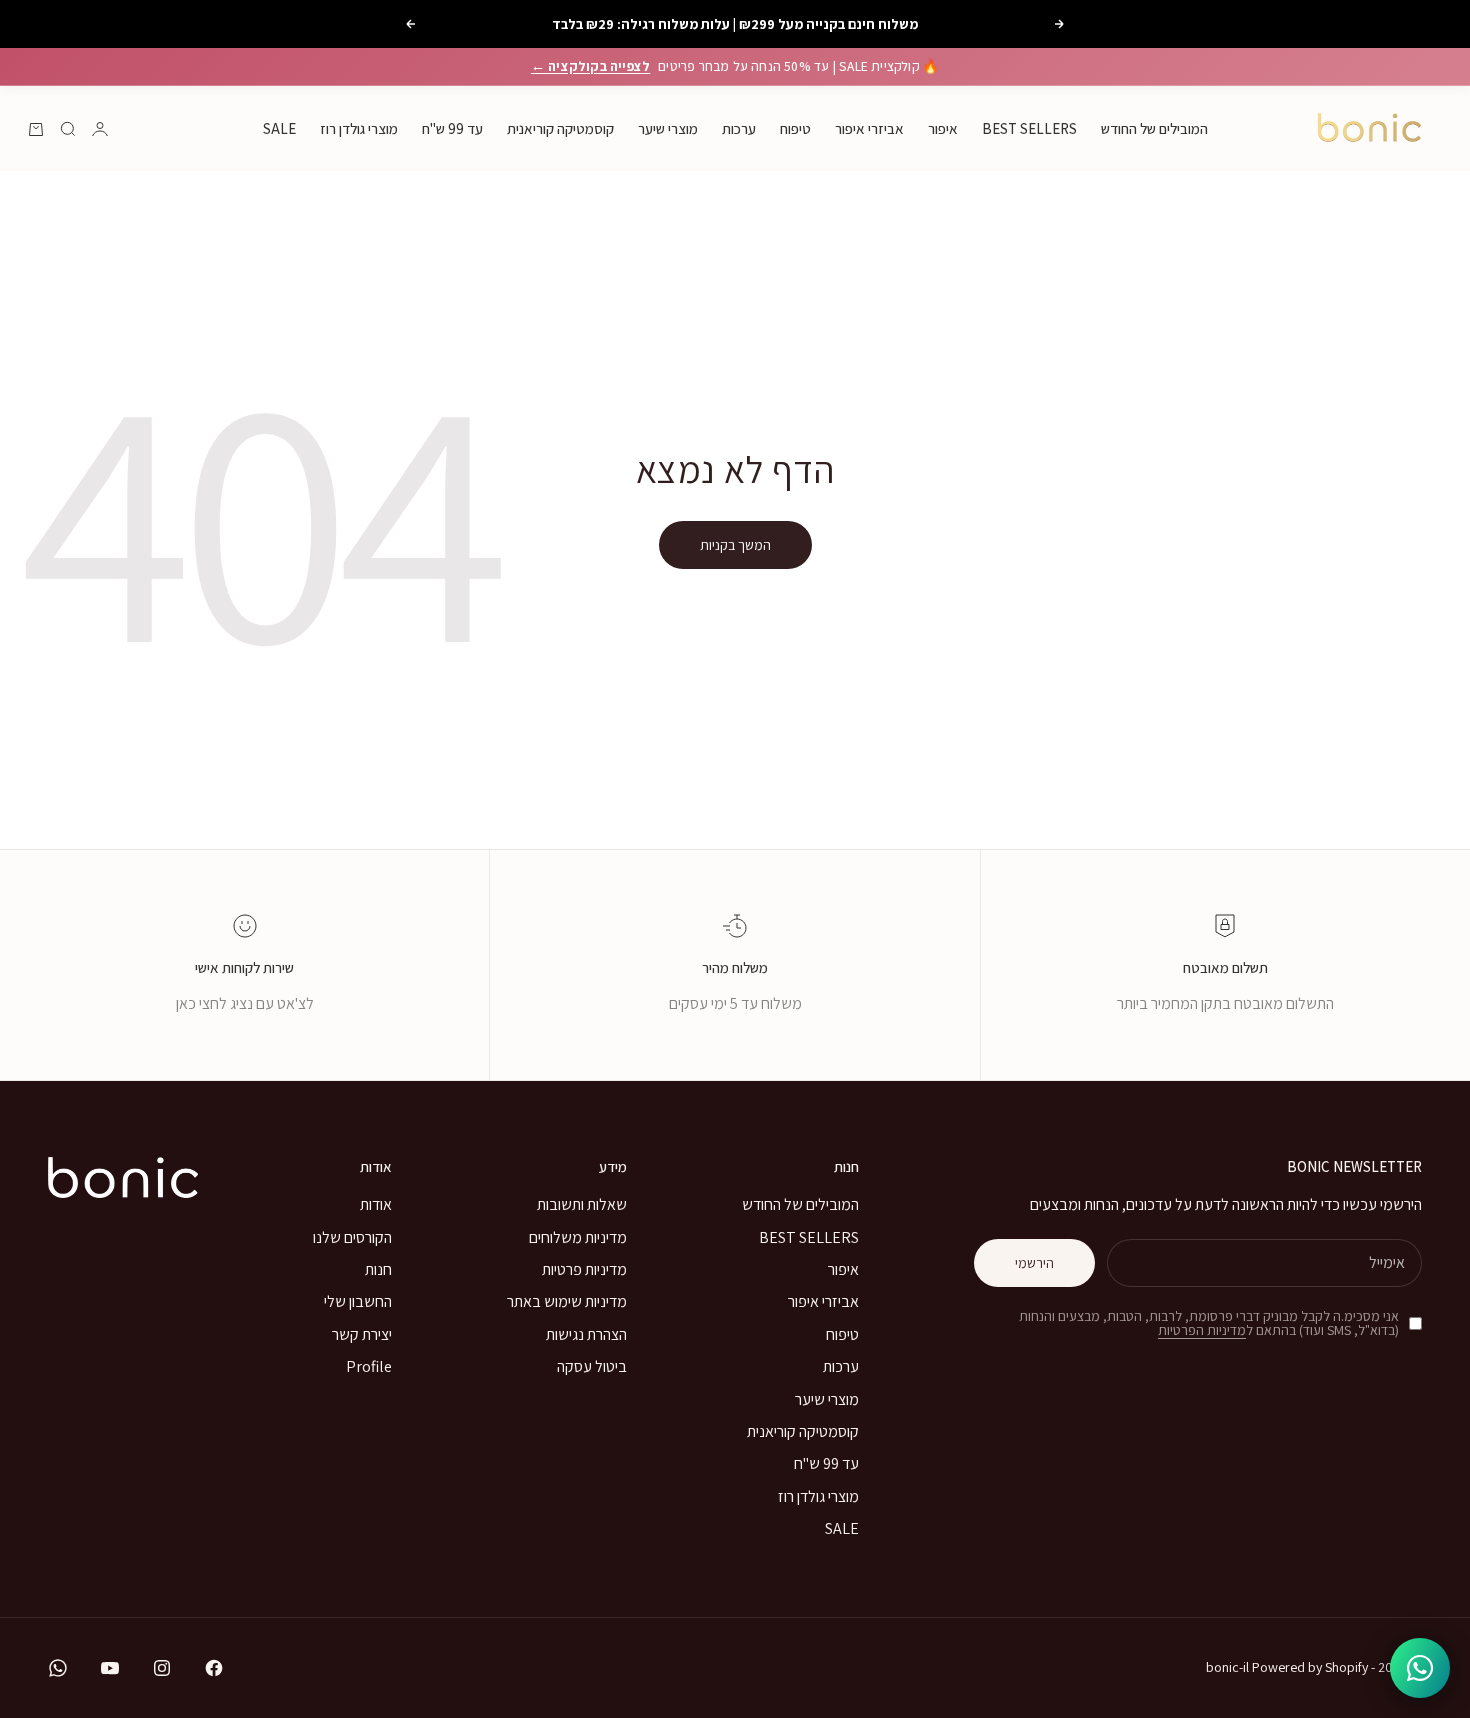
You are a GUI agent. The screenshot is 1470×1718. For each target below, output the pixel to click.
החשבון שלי (358, 1301)
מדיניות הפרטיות (1202, 1330)
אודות (376, 1204)
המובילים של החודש (1154, 128)
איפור (943, 128)
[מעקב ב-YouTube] (110, 1668)
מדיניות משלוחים (578, 1237)
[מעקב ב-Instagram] (162, 1668)
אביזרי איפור (869, 128)
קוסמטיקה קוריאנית (560, 128)
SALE (279, 128)
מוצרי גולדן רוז (359, 128)
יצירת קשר (362, 1334)
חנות (378, 1269)
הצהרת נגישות (586, 1334)
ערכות (739, 128)
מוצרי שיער (668, 128)
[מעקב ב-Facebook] (214, 1668)
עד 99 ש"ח (452, 128)
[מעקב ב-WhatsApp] (58, 1668)
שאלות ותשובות (582, 1204)
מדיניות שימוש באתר (567, 1301)
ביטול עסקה (592, 1366)
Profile (369, 1366)
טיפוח (795, 128)
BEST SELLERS (1029, 128)
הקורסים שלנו (352, 1237)
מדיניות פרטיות (584, 1269)
